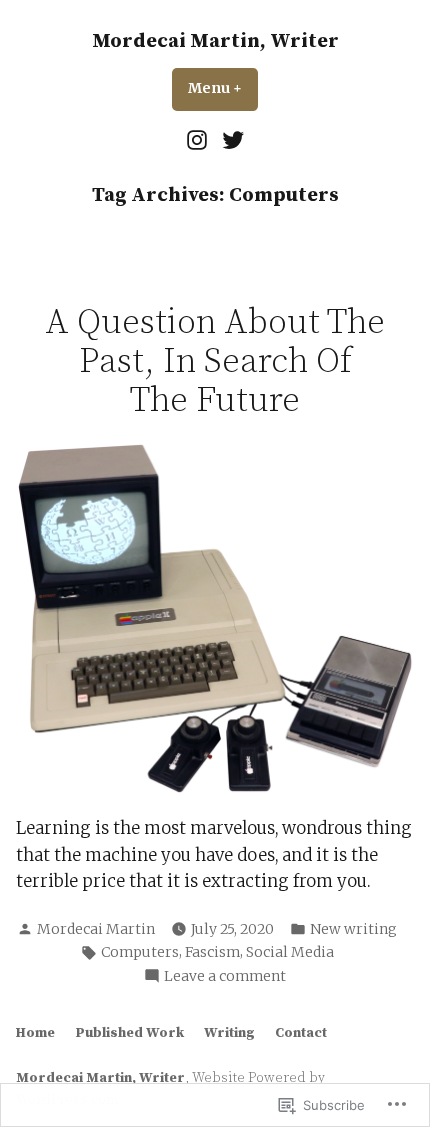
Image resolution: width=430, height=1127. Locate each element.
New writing (353, 929)
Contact (301, 1033)
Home (35, 1033)
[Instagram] (199, 140)
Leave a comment (225, 976)
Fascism (212, 952)
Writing (229, 1033)
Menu (223, 88)
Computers (140, 952)
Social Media (290, 952)
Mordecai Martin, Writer (215, 41)
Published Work (129, 1033)
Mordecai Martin (96, 929)
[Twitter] (230, 140)
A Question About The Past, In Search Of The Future (215, 362)
